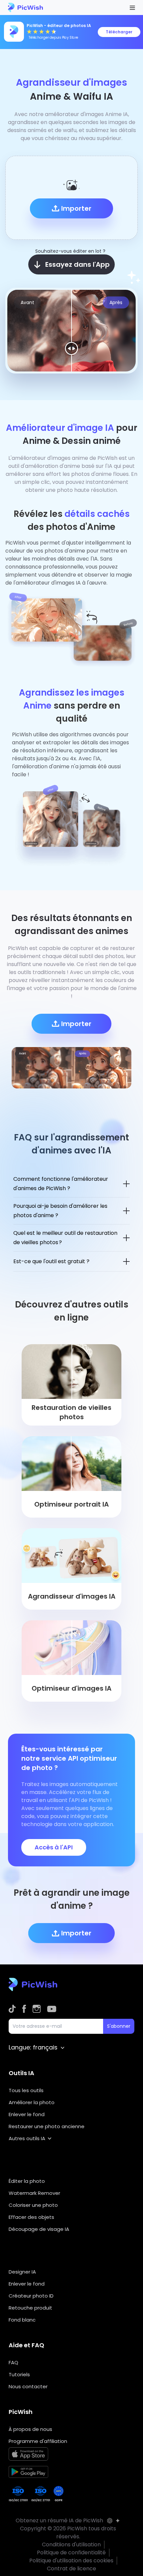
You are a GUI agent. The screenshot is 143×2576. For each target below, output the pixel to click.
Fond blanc (22, 2320)
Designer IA (22, 2272)
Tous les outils (26, 2090)
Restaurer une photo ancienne (47, 2126)
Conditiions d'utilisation (71, 2544)
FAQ (13, 2362)
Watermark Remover (34, 2193)
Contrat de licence (71, 2568)
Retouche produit (30, 2308)
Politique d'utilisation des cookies (71, 2560)
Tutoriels (19, 2374)
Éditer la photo (27, 2181)
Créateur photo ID (31, 2296)
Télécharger (119, 32)
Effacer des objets (31, 2217)
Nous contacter (28, 2386)
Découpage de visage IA (39, 2229)
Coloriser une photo (33, 2205)
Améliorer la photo (32, 2102)
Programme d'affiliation (38, 2441)
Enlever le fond (27, 2114)
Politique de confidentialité (71, 2552)
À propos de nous (30, 2429)
